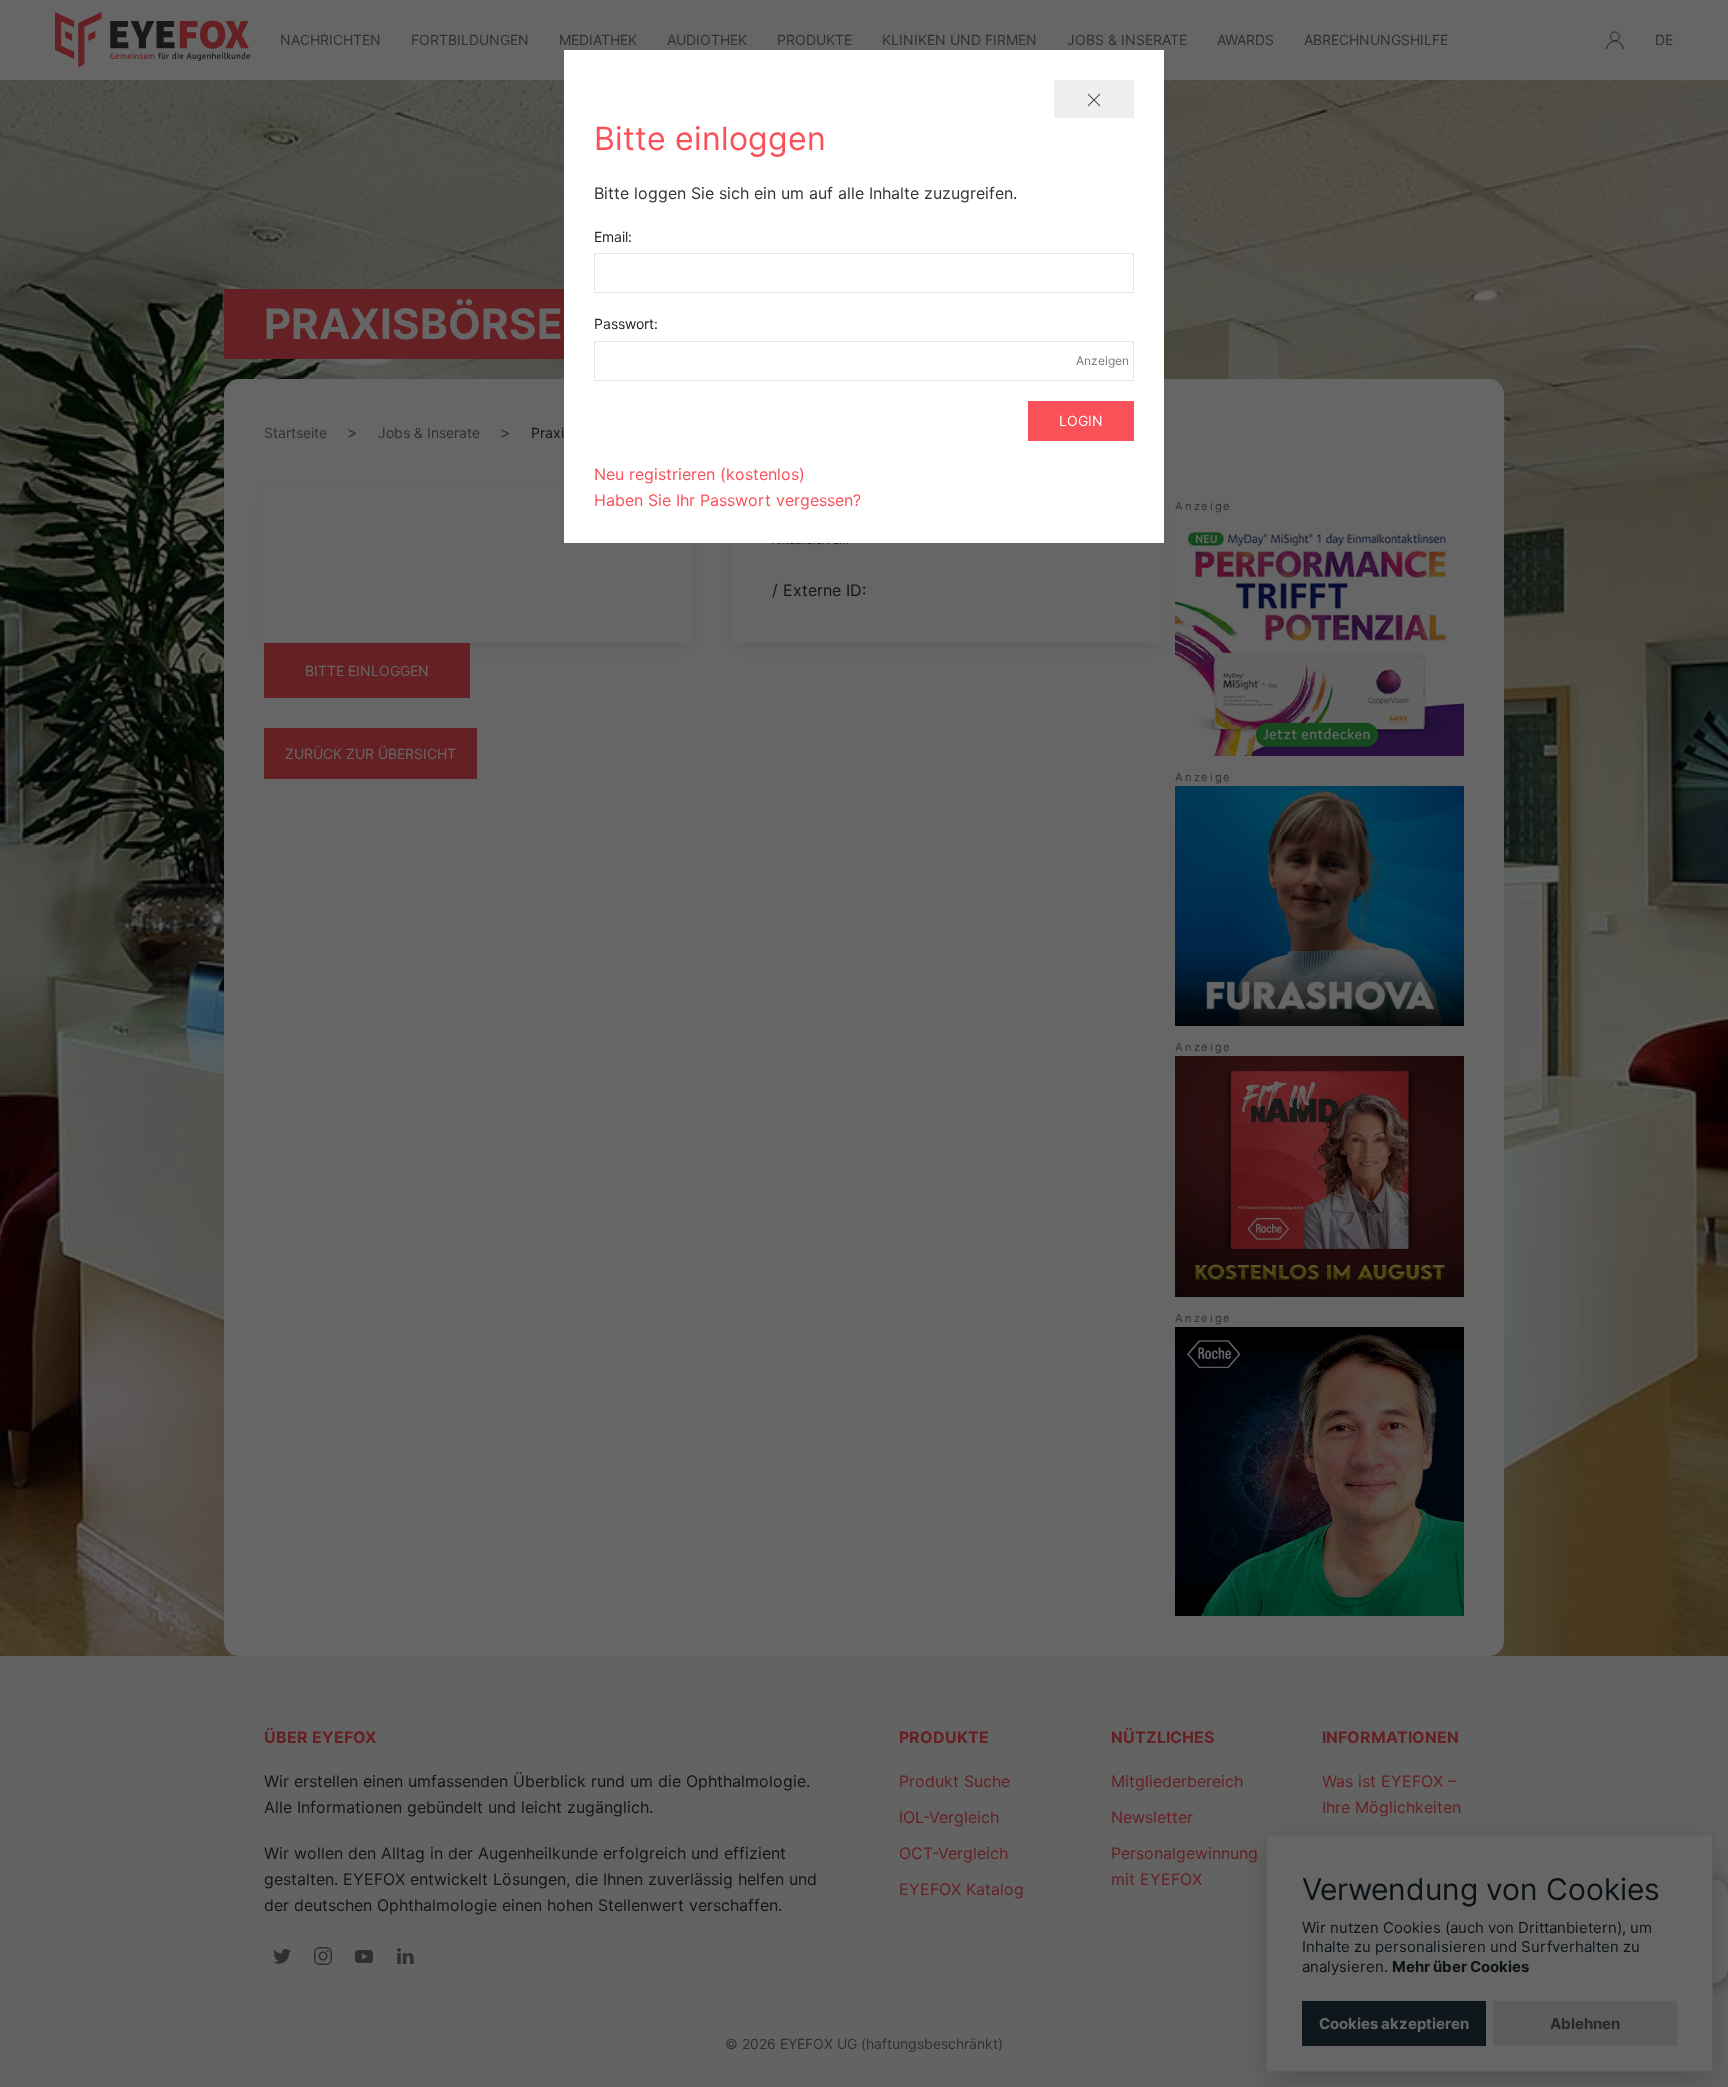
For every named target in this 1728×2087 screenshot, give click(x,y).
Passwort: (626, 323)
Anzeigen (1102, 360)
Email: (613, 236)
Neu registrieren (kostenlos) (699, 474)
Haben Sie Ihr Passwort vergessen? (727, 500)
